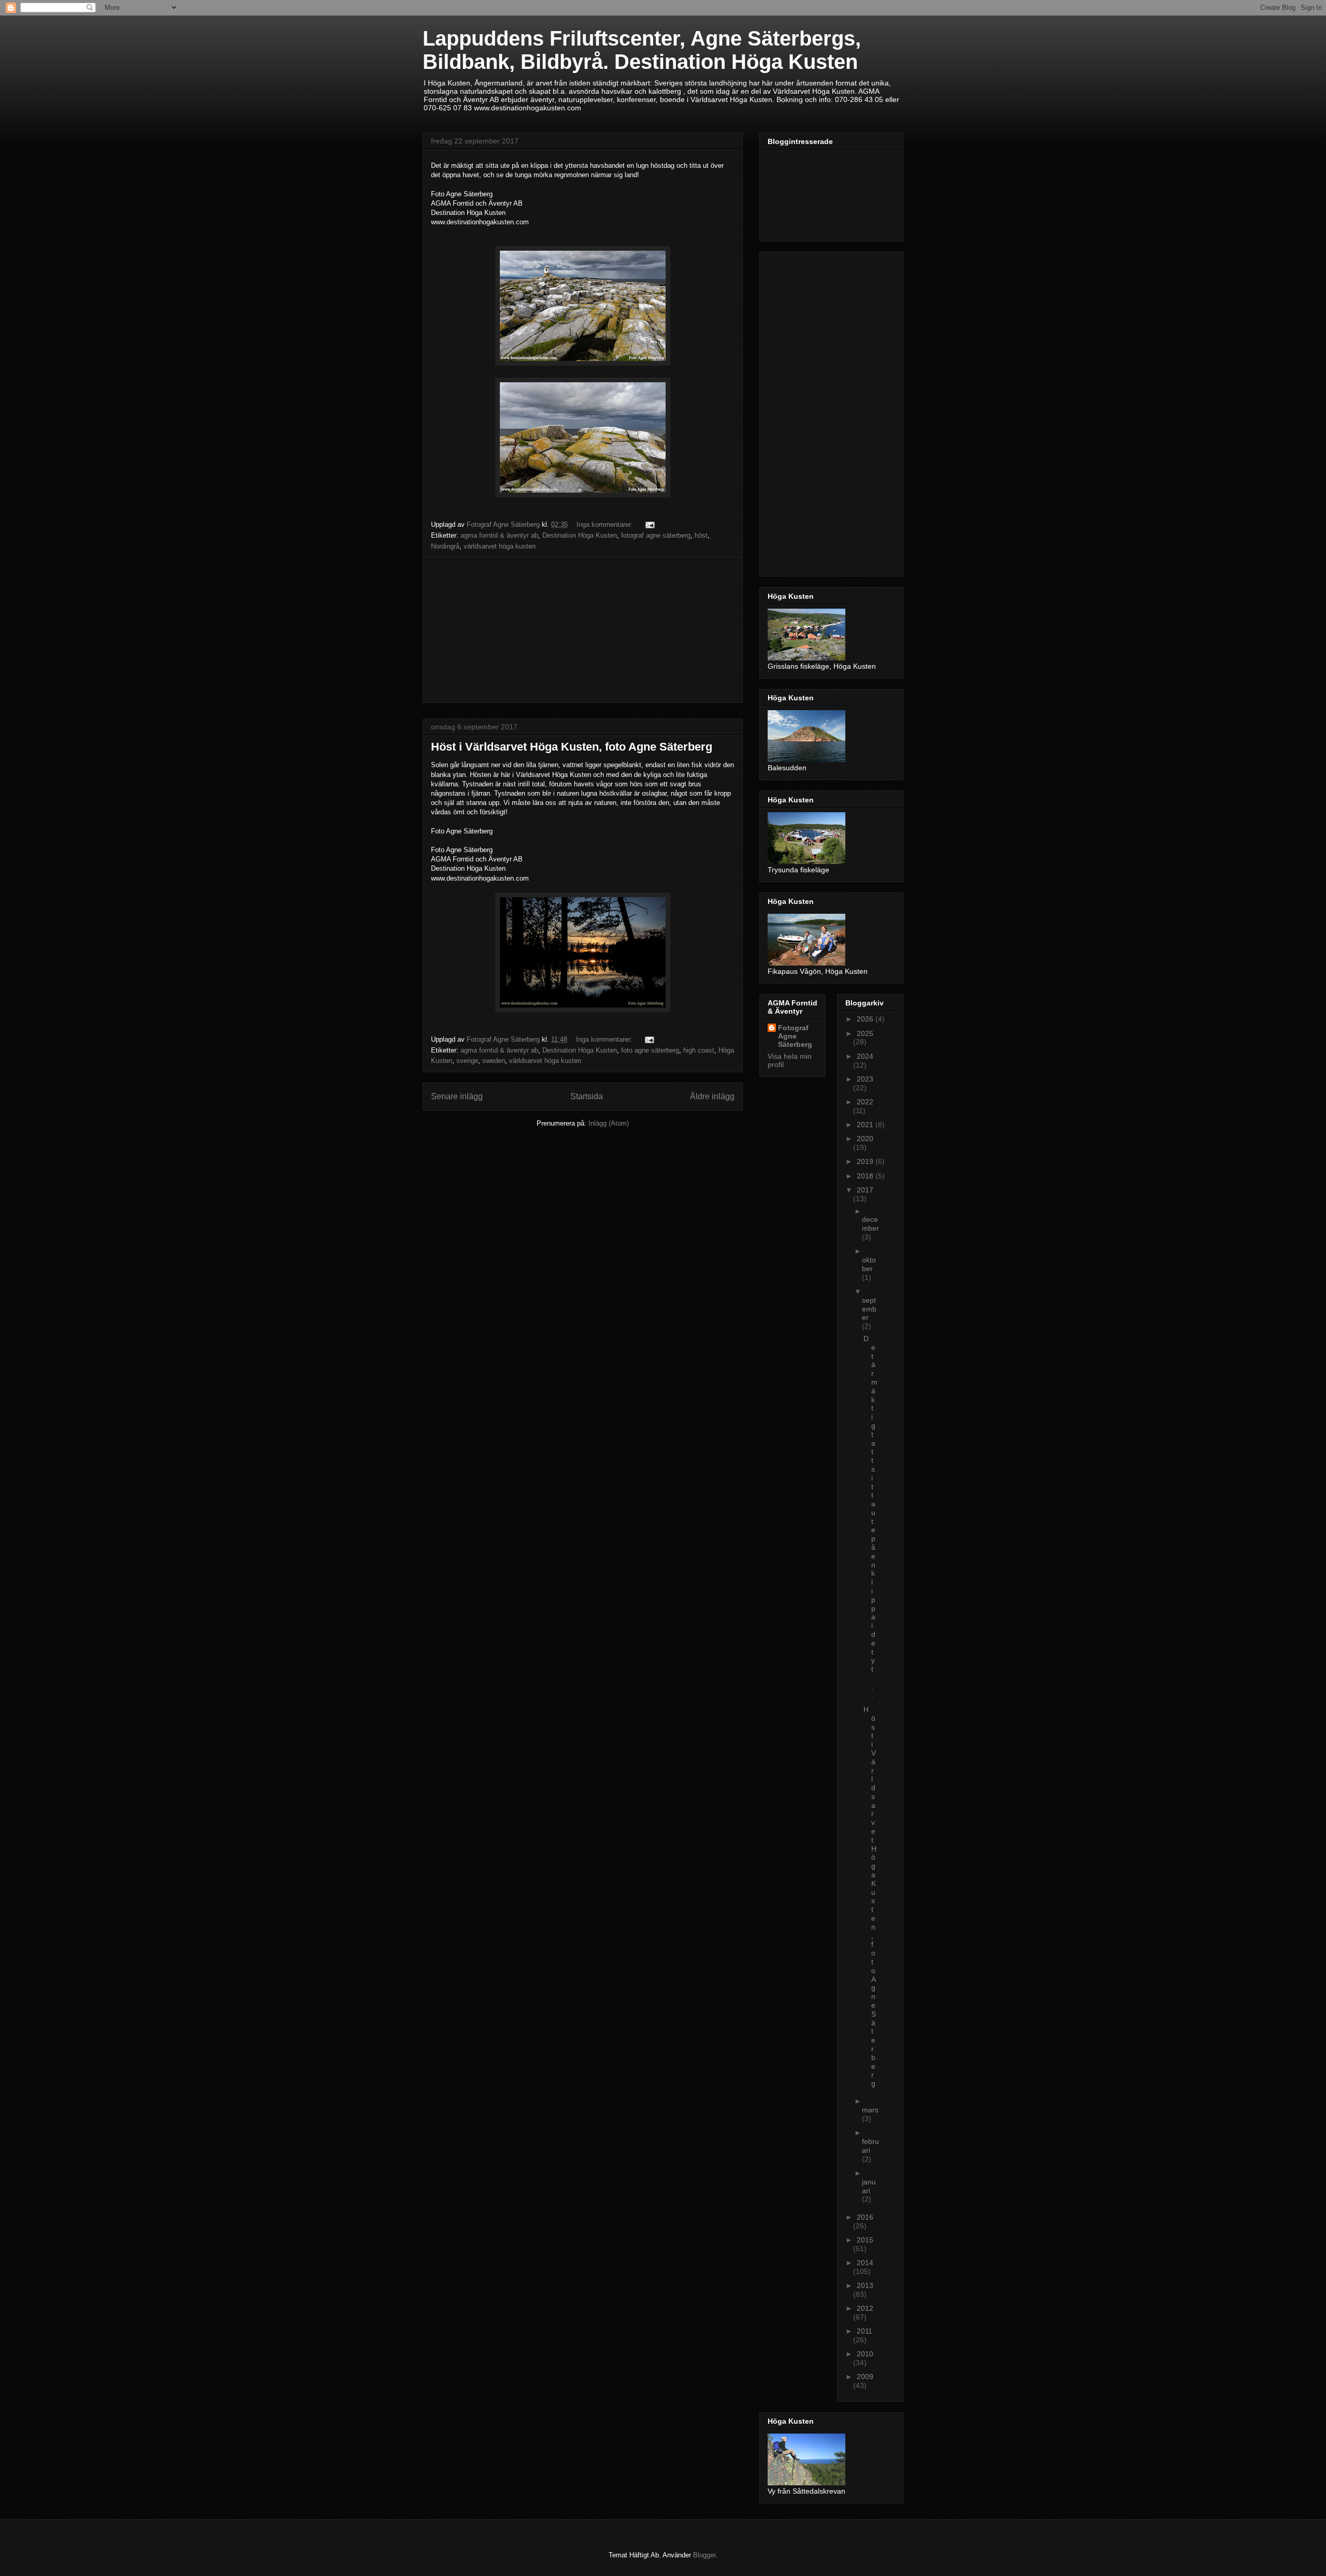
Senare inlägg (457, 1096)
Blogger (704, 2555)
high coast (699, 1050)
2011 (864, 2331)
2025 (865, 1033)
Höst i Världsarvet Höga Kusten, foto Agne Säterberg (572, 747)
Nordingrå (445, 546)
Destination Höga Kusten (580, 535)
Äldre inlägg (712, 1096)
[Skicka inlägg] (649, 524)
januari (869, 2186)
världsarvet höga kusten (500, 546)
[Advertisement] (583, 630)
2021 (866, 1125)
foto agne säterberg (650, 1050)
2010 (865, 2354)
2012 (865, 2308)
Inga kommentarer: (606, 524)
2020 (865, 1139)
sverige (467, 1061)
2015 (865, 2240)
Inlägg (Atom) (609, 1123)
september (869, 1309)
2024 (865, 1056)
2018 (866, 1176)
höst (701, 535)
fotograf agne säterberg (656, 535)
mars (870, 2110)
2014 (865, 2263)
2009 (865, 2377)
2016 (865, 2217)
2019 (866, 1161)
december (870, 1224)
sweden (494, 1061)
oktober (869, 1264)
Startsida (587, 1096)
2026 (866, 1019)
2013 (865, 2285)
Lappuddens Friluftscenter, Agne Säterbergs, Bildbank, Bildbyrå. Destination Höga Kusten (642, 50)
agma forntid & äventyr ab (499, 535)
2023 (865, 1079)
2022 (865, 1102)
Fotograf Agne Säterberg (795, 1036)
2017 (865, 1190)
